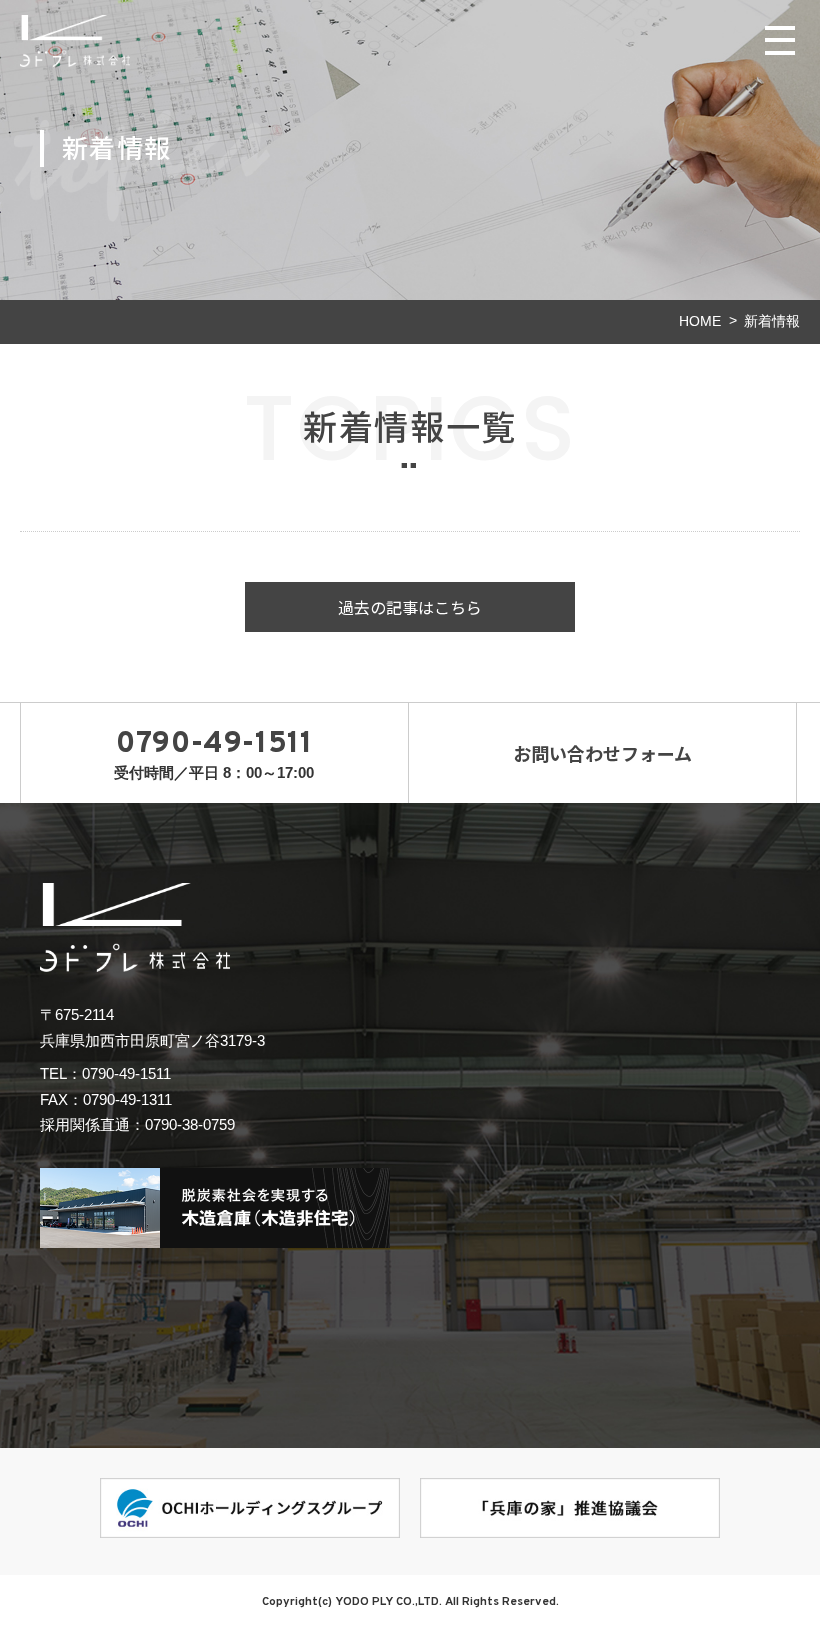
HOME (700, 321)
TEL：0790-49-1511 (105, 1073)
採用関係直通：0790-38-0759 (137, 1124)
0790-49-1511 (214, 745)
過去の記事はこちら (410, 607)
